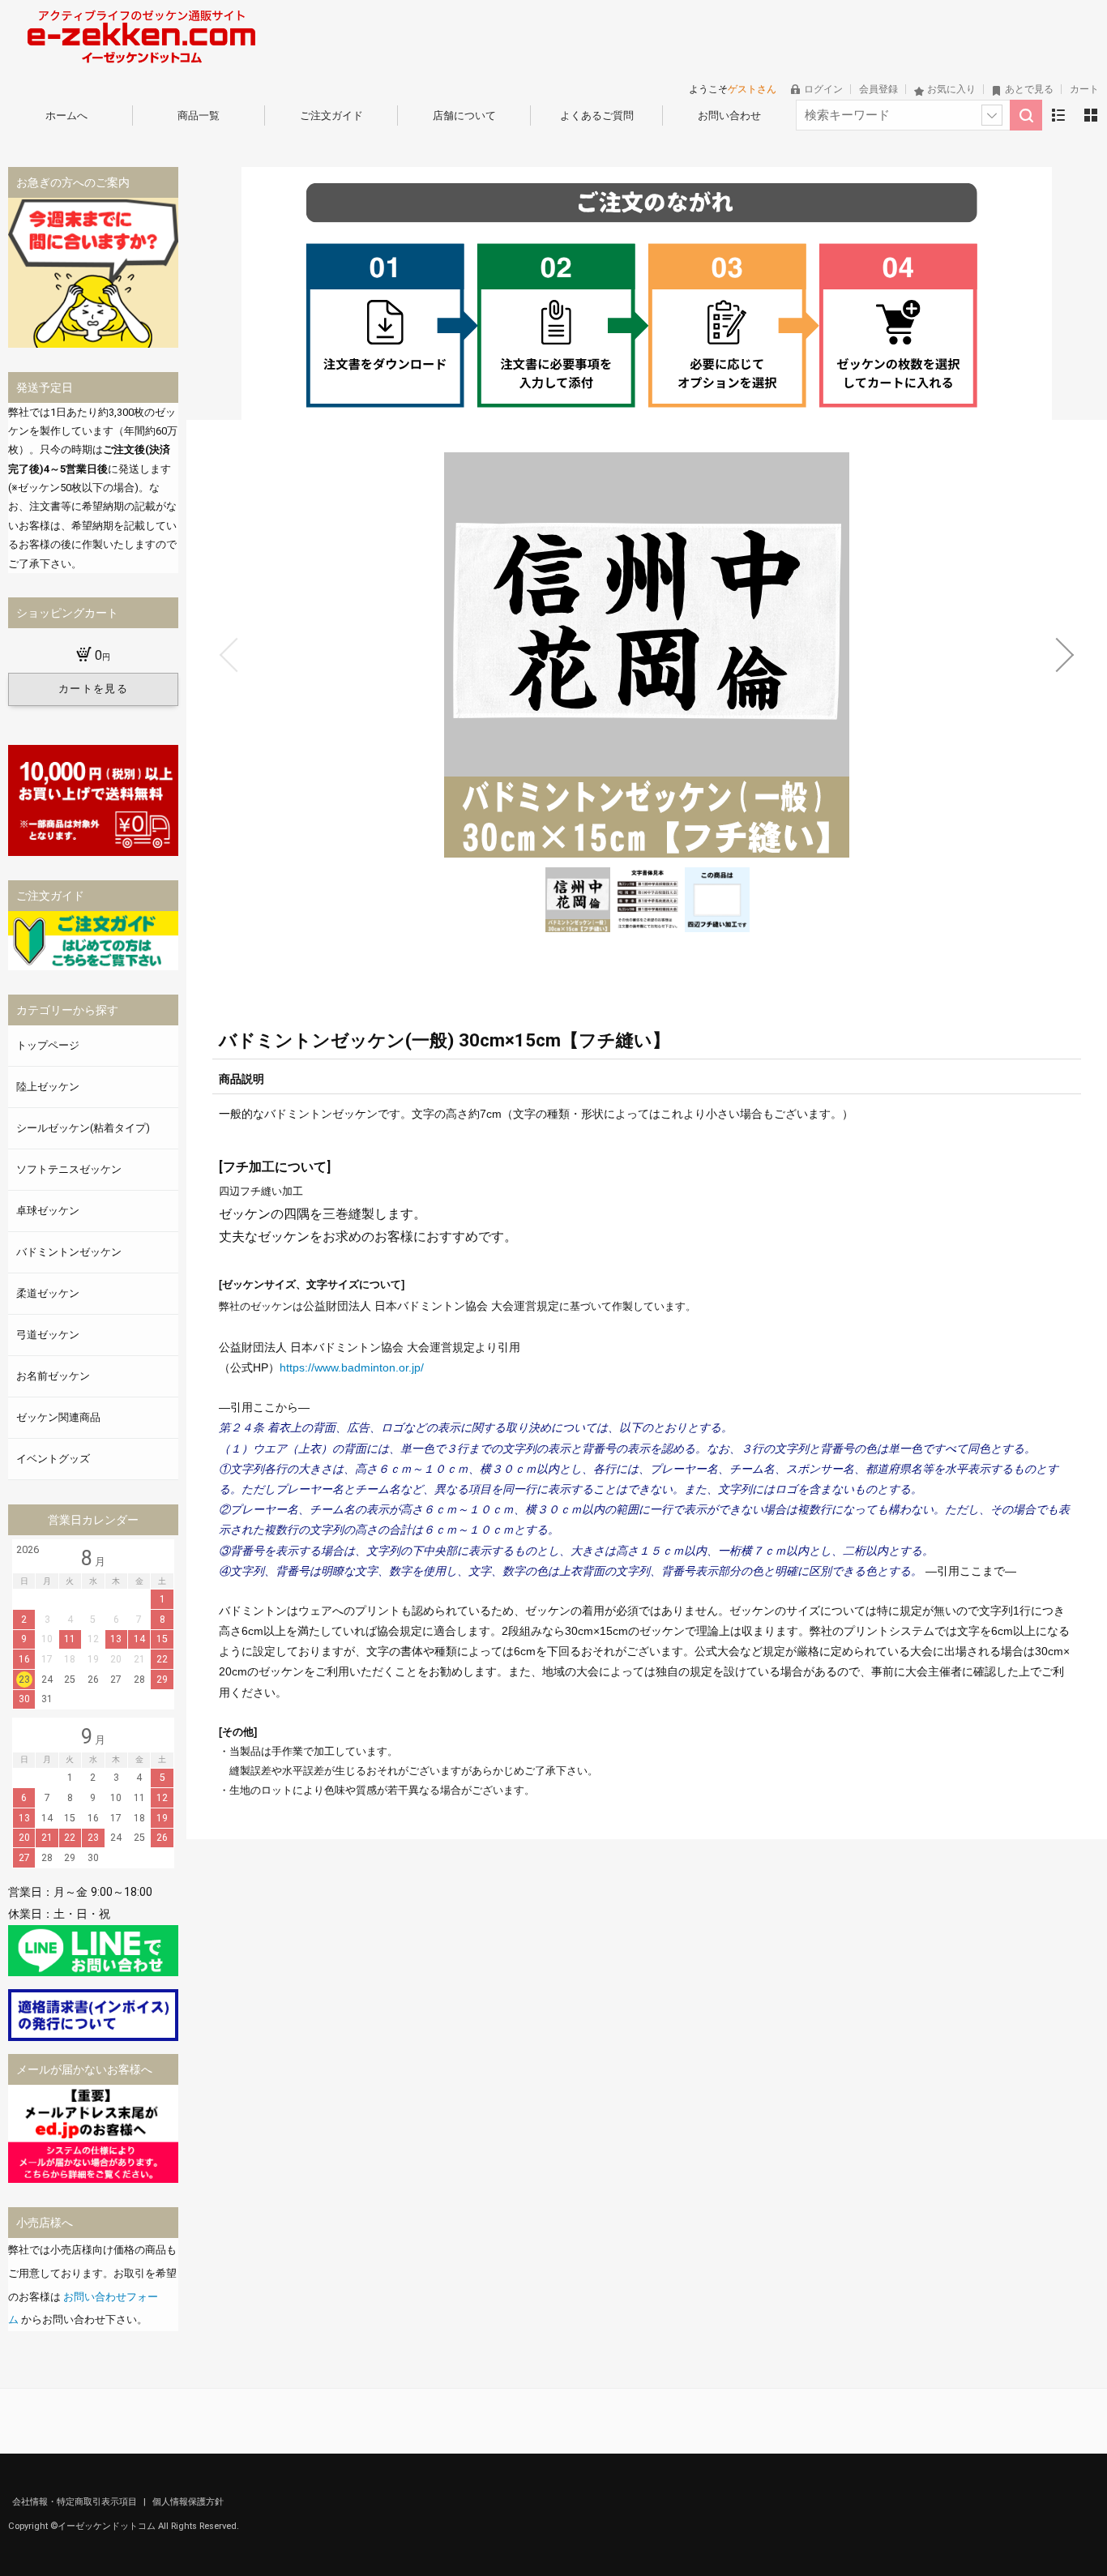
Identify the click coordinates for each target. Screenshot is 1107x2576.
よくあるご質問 (597, 116)
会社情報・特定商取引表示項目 (76, 2502)
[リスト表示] (1058, 115)
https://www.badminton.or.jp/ (352, 1367)
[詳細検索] (992, 115)
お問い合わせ (729, 116)
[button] (229, 655)
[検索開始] (1026, 115)
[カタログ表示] (1091, 115)
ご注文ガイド (331, 116)
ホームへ (66, 116)
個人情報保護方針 (188, 2502)
